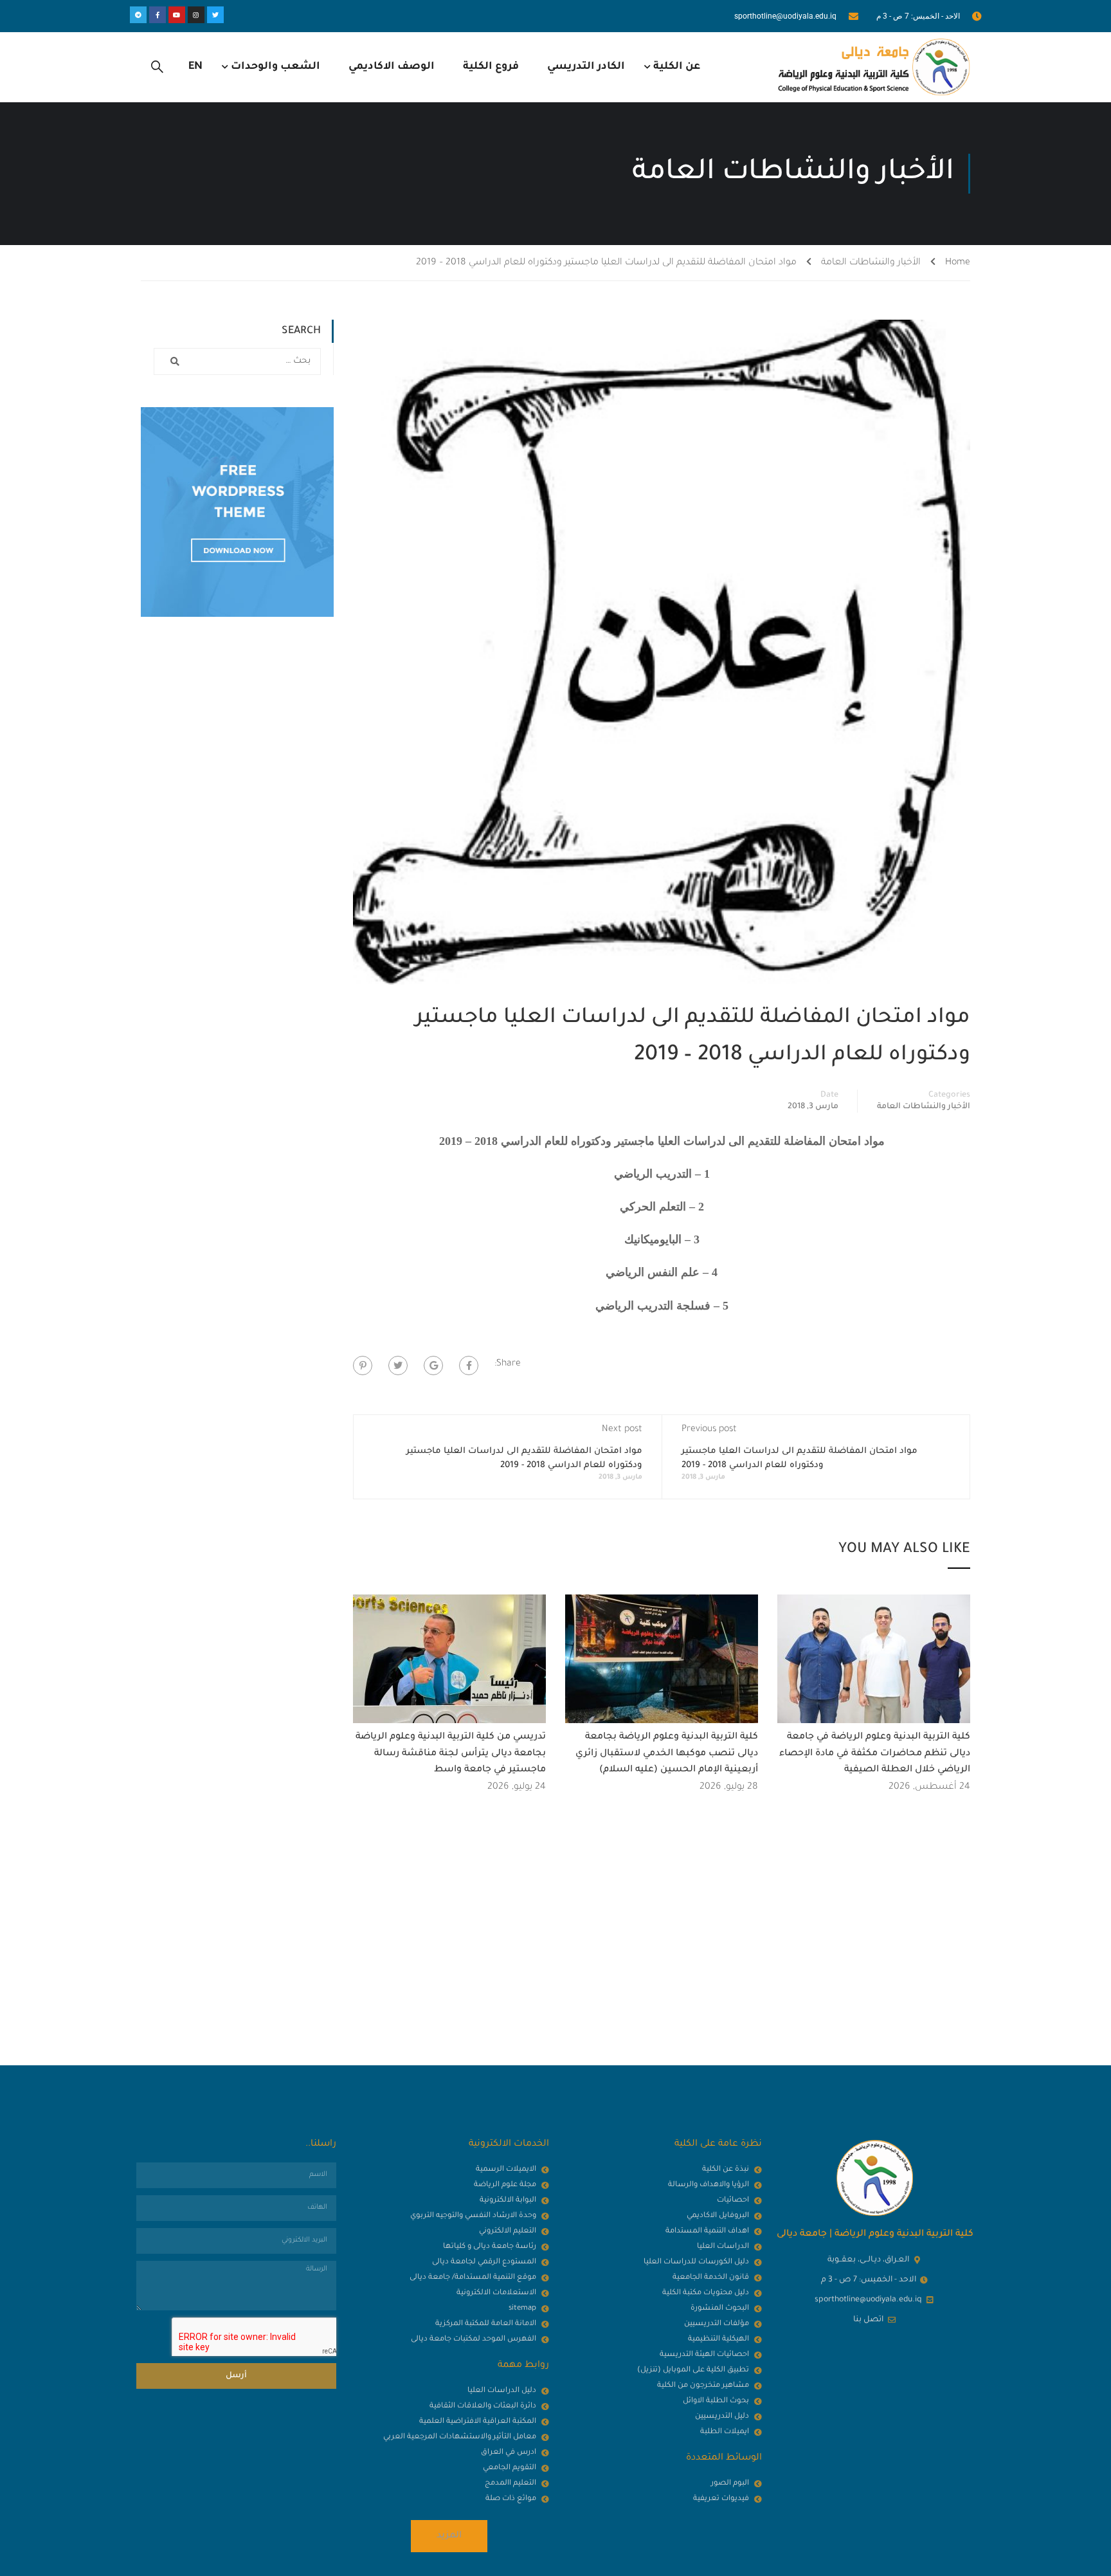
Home (958, 263)
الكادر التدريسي (586, 67)
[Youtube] (177, 15)
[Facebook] (469, 1366)
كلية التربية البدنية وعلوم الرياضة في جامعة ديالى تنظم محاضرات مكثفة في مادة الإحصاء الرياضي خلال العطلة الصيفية (875, 1754)
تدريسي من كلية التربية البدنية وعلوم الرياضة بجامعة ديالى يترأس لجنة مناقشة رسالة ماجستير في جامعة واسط (451, 1754)
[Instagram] (196, 15)
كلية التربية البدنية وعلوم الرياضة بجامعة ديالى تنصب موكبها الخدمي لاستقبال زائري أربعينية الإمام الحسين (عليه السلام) (667, 1754)
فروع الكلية (491, 67)
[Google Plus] (433, 1366)
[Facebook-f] (158, 15)
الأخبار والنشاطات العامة (871, 263)
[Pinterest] (363, 1366)
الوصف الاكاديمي (392, 67)
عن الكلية (677, 67)
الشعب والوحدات (275, 67)
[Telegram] (138, 15)
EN (195, 67)
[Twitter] (215, 15)
